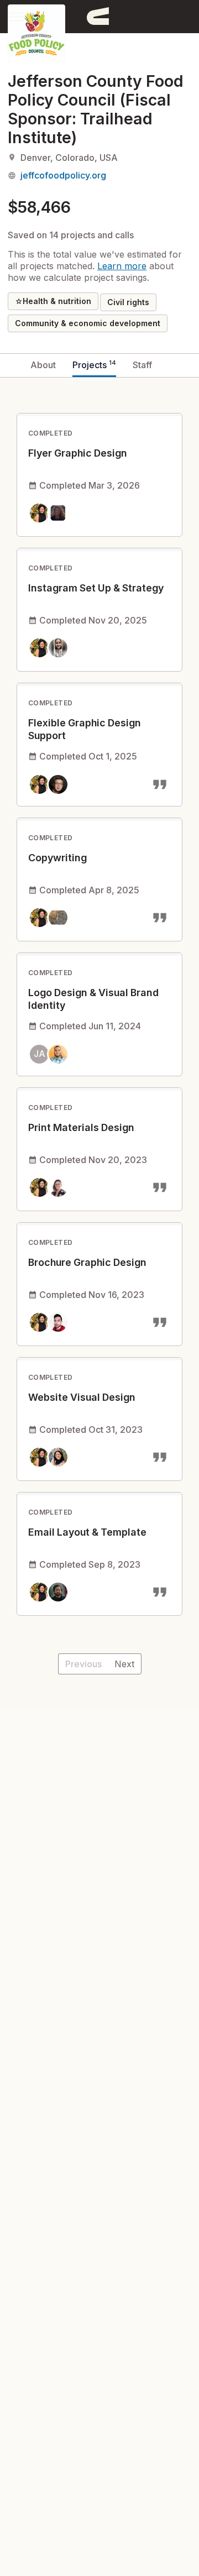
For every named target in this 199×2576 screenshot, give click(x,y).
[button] (17, 16)
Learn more (122, 266)
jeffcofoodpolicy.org (63, 175)
